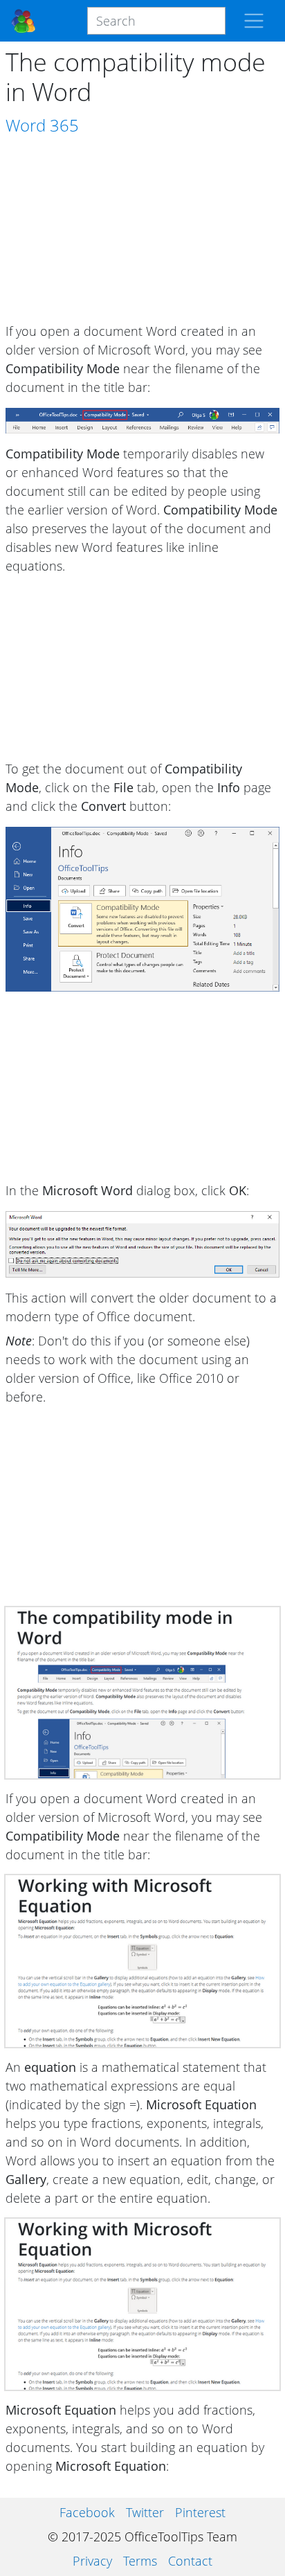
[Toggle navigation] (254, 21)
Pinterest (200, 2512)
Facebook (87, 2512)
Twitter (145, 2512)
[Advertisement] (142, 230)
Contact (190, 2561)
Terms (140, 2561)
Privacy (92, 2561)
